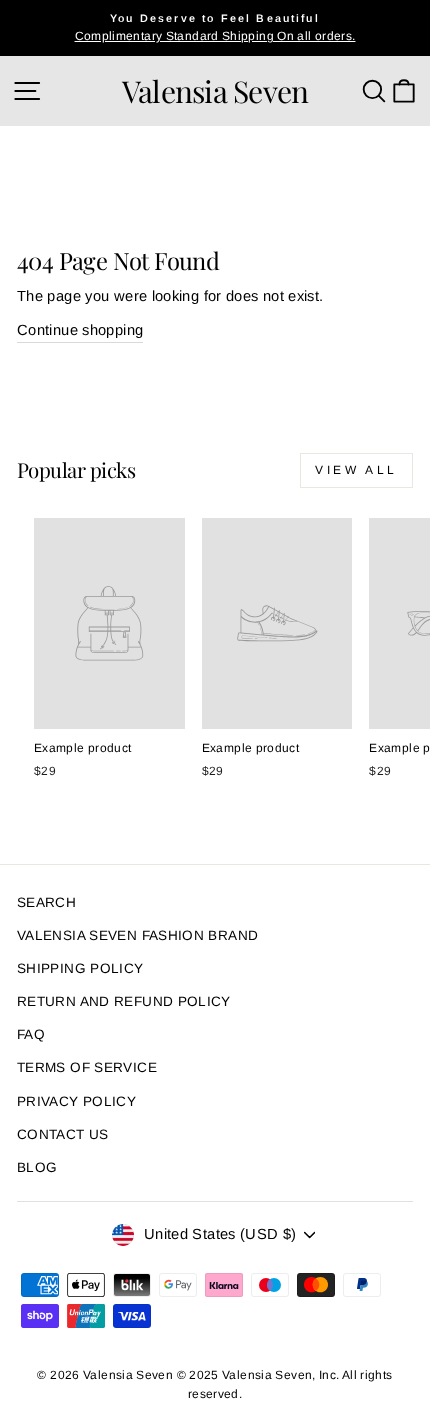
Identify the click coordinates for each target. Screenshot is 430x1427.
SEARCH (46, 902)
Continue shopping (80, 330)
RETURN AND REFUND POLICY (124, 1001)
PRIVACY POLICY (76, 1101)
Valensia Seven (215, 91)
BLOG (37, 1167)
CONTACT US (63, 1134)
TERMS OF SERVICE (87, 1067)
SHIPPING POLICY (80, 968)
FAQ (31, 1034)
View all (356, 470)
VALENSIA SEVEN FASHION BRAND (137, 935)
